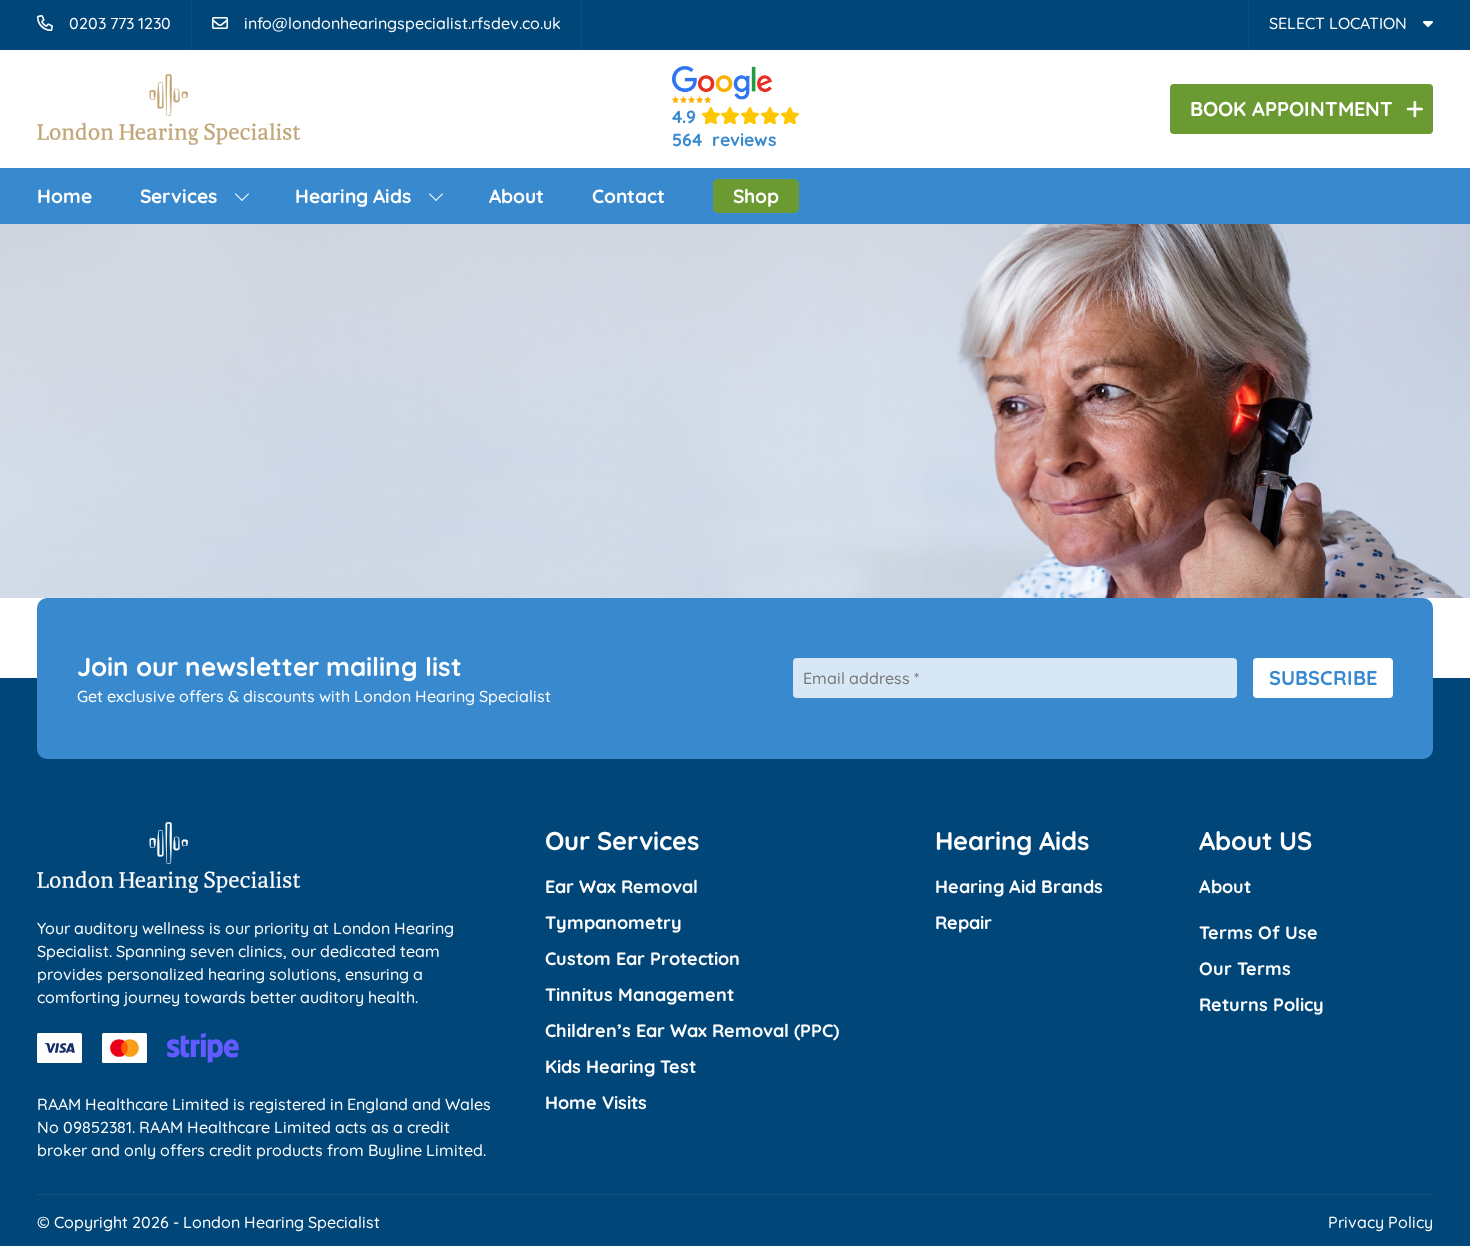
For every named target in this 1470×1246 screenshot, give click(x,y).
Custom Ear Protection (642, 958)
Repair (963, 922)
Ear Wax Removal (621, 886)
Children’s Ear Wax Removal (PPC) (692, 1030)
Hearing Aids (353, 196)
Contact (628, 196)
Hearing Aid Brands (1019, 886)
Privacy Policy (1380, 1222)
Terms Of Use (1258, 932)
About (516, 196)
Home (64, 196)
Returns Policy (1261, 1004)
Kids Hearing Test (620, 1066)
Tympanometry (613, 922)
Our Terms (1245, 968)
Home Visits (596, 1102)
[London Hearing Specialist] (169, 132)
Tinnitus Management (639, 994)
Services (178, 196)
